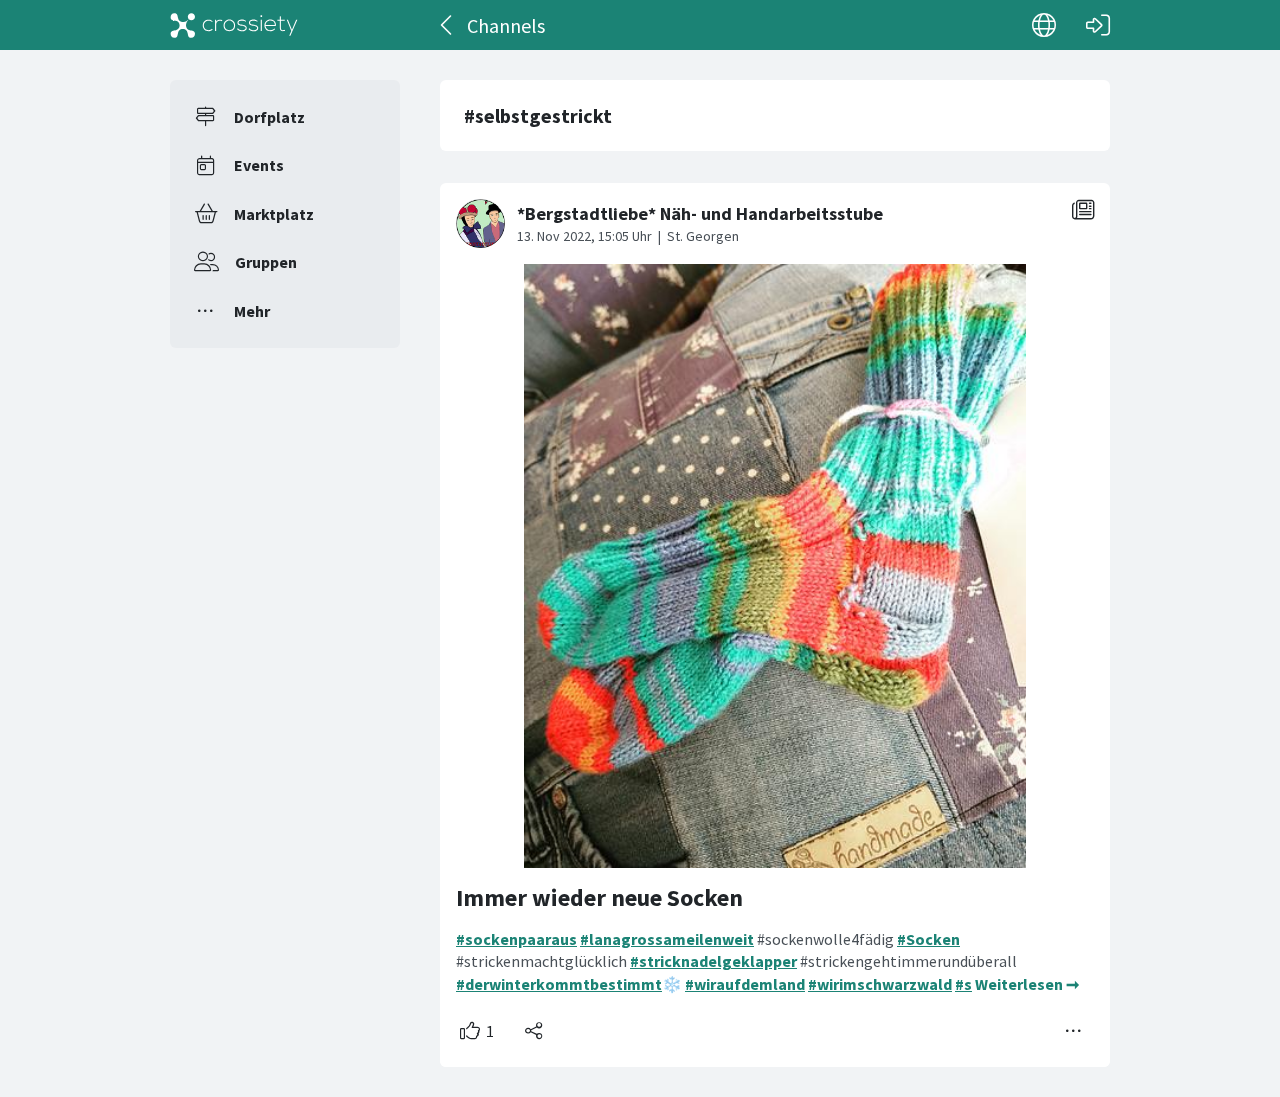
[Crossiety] (234, 25)
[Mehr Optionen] (1074, 1031)
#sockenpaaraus (516, 939)
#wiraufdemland (745, 984)
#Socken (928, 939)
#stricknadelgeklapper (713, 961)
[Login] (1098, 25)
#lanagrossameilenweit (667, 939)
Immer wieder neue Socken (599, 897)
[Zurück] (447, 25)
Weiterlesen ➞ (1027, 984)
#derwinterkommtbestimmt (559, 984)
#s (963, 984)
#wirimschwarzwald (880, 984)
